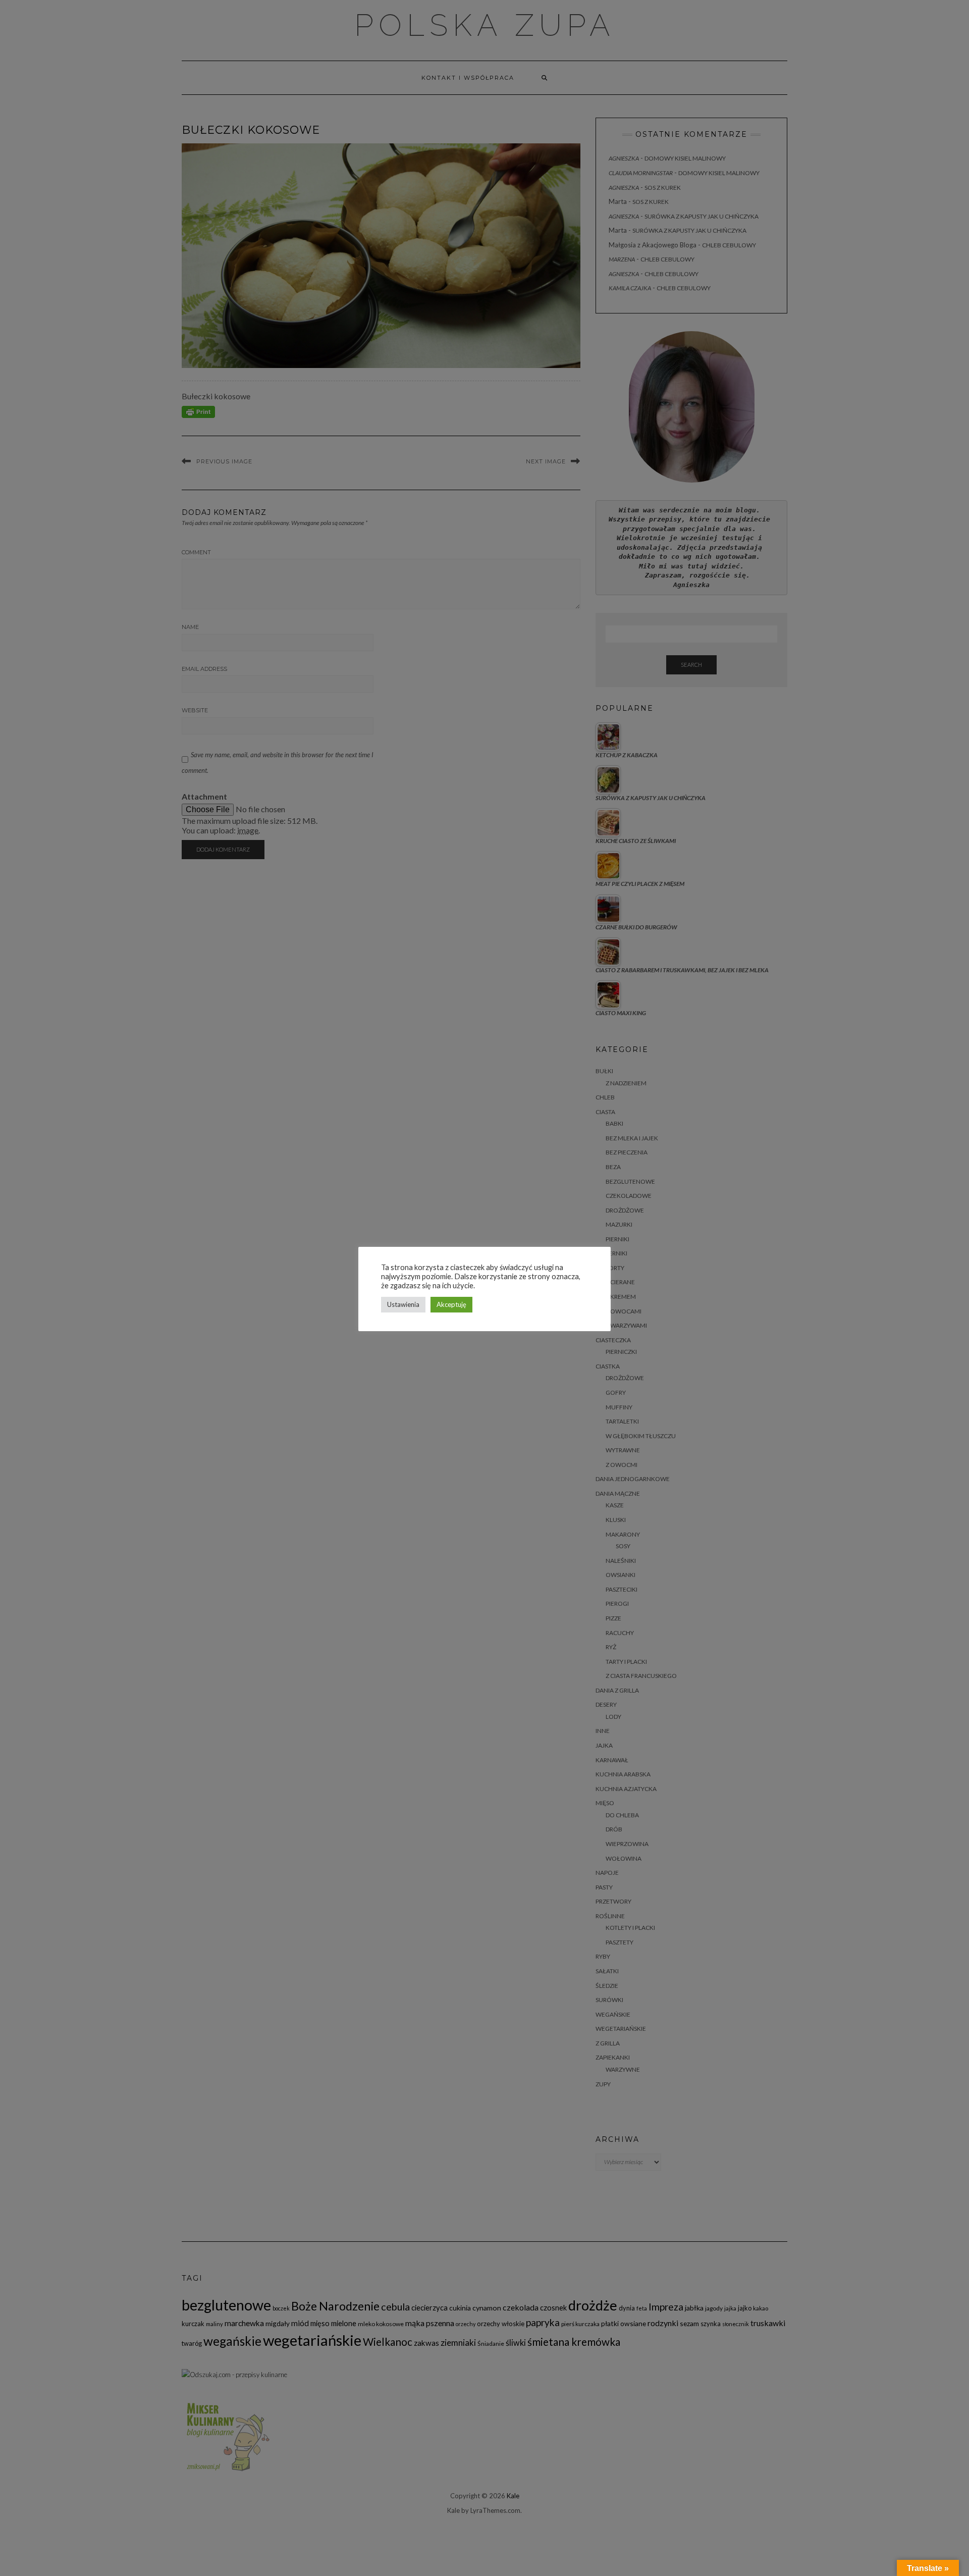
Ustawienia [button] (403, 1304)
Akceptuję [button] (451, 1304)
